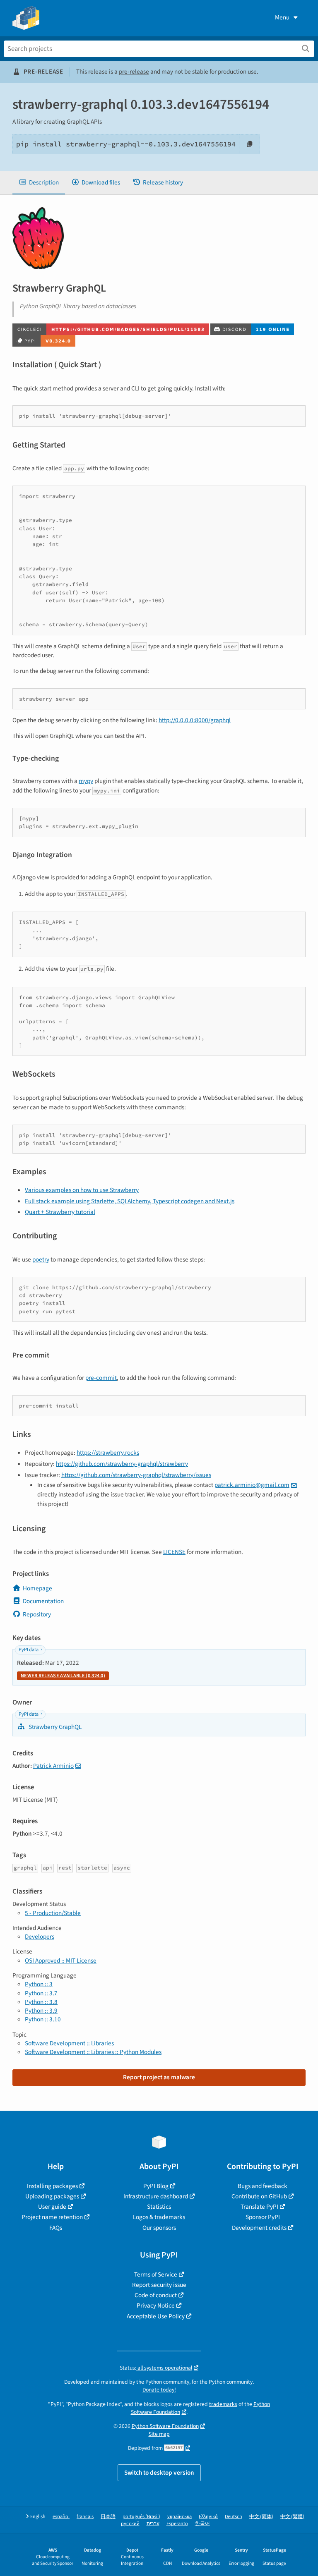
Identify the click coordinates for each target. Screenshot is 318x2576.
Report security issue (159, 2285)
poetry (41, 1259)
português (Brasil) (141, 2517)
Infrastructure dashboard (156, 2196)
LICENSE (174, 1552)
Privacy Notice (156, 2305)
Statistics (159, 2207)
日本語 (108, 2517)
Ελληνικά (208, 2517)
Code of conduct (156, 2295)
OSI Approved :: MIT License (61, 1961)
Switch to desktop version (159, 2473)
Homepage (37, 1588)
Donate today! (159, 2390)
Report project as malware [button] (159, 2077)
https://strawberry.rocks (108, 1453)
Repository (37, 1614)
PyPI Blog (156, 2186)
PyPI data (29, 1650)
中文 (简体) (261, 2517)
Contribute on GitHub (259, 2196)
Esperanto (177, 2524)
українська (179, 2517)
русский (130, 2524)
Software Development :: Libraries (69, 2043)
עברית (153, 2524)
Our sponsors (159, 2228)
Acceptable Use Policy (156, 2316)
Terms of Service (156, 2274)
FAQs (56, 2228)
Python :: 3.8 (41, 2002)
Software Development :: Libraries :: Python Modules (93, 2052)
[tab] (39, 183)
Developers (40, 1937)
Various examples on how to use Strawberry (82, 1190)
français (85, 2517)
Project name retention (52, 2217)
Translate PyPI (259, 2207)
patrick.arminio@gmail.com (252, 1485)
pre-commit (101, 1378)
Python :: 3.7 (41, 1993)
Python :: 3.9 (41, 2011)
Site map (159, 2434)
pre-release (134, 72)
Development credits (259, 2228)
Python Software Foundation (165, 2426)
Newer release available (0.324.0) (63, 1676)
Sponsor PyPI (263, 2217)
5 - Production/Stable (53, 1913)
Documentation (43, 1601)
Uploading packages (52, 2196)
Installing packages (52, 2186)
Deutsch (234, 2517)
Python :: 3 (39, 1984)
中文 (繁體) (292, 2517)
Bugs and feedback (263, 2186)
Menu (282, 17)
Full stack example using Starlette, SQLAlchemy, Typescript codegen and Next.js (130, 1201)
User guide (52, 2207)
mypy (86, 781)
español (61, 2517)
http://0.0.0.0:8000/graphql (195, 720)
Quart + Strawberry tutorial (60, 1212)
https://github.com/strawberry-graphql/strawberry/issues (136, 1475)
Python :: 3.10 (43, 2019)
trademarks (223, 2404)
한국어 (202, 2524)
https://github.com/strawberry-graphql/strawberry (122, 1464)
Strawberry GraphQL (54, 1727)
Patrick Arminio (53, 1766)
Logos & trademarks (159, 2217)
